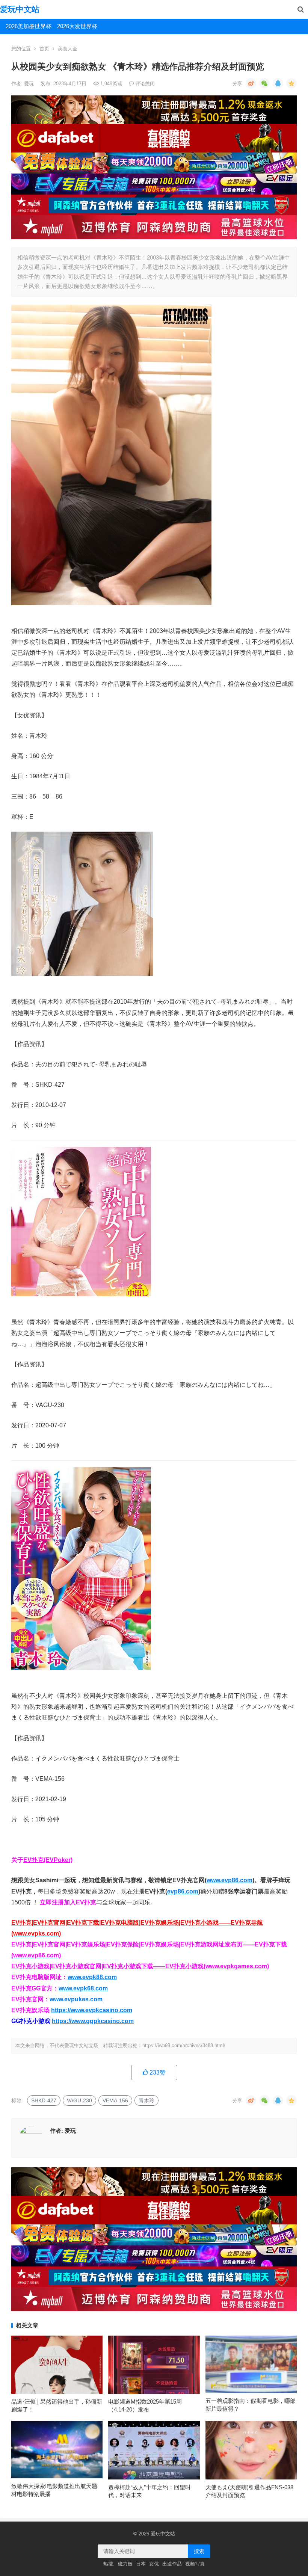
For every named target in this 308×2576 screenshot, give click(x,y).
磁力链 (125, 2564)
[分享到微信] (264, 83)
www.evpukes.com (76, 1999)
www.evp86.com (229, 1880)
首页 (44, 49)
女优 (154, 2564)
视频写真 (195, 2564)
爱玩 (30, 84)
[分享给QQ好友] (278, 83)
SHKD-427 (44, 2100)
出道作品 (172, 2564)
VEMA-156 (115, 2100)
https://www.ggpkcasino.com (93, 2021)
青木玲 (146, 2100)
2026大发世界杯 (77, 26)
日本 (141, 2564)
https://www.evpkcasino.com (92, 2010)
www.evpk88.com (92, 1977)
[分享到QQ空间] (291, 83)
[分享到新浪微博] (251, 83)
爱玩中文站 (20, 9)
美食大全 (68, 49)
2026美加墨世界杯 (29, 26)
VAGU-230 (79, 2100)
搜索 (199, 2551)
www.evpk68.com (83, 1988)
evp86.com (183, 1891)
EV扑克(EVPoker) (48, 1860)
